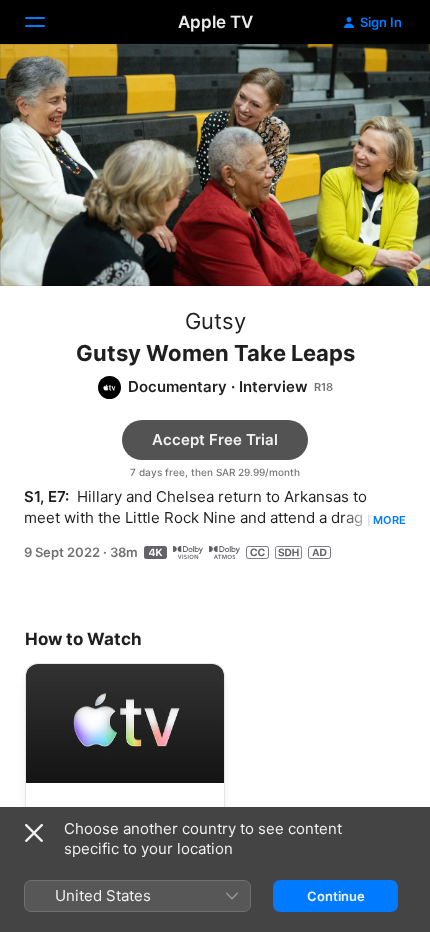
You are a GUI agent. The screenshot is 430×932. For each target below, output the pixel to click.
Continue (336, 896)
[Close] (34, 833)
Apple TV (215, 22)
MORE (389, 520)
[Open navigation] (47, 22)
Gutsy (215, 321)
